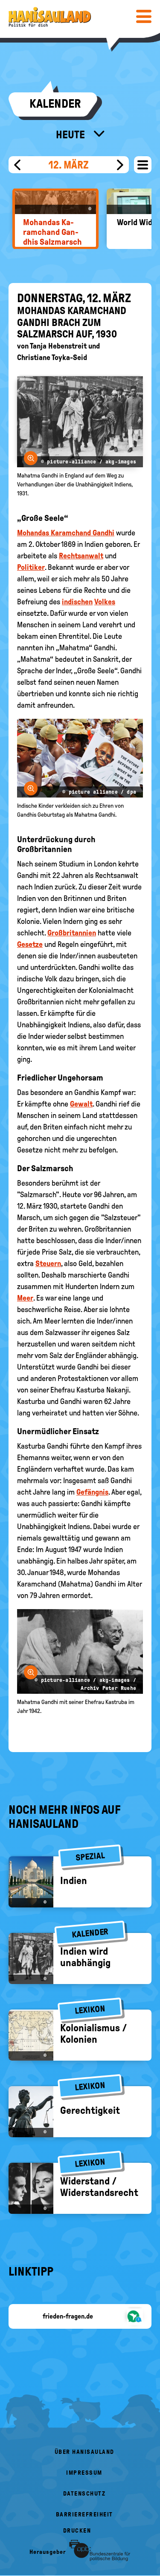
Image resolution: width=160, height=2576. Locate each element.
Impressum (84, 2473)
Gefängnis (92, 1492)
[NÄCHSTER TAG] (120, 165)
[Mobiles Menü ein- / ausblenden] (144, 16)
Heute (71, 134)
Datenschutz (84, 2494)
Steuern (48, 1264)
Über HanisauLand (84, 2452)
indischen (77, 602)
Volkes (105, 602)
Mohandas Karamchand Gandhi (66, 533)
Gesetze (30, 944)
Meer (25, 1298)
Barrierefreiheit (84, 2515)
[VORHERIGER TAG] (17, 165)
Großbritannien (72, 933)
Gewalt (81, 1104)
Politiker (31, 567)
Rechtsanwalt (81, 556)
